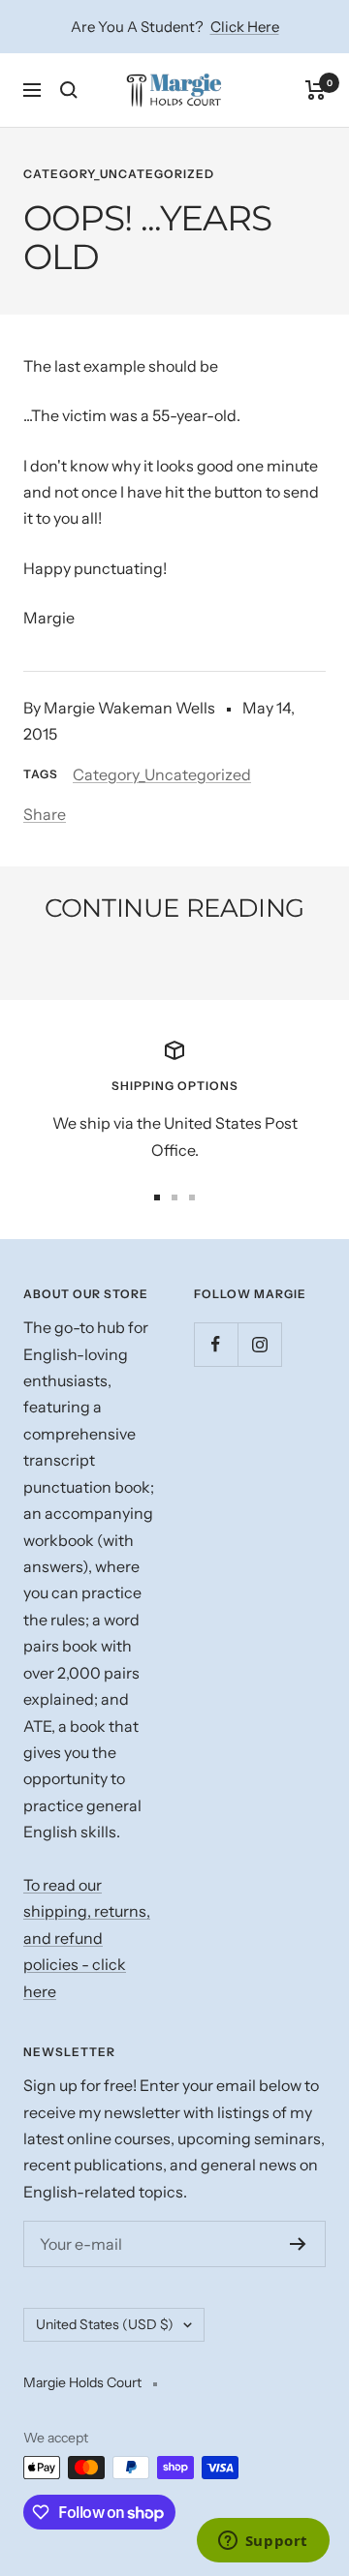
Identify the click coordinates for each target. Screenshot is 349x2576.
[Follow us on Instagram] (259, 1344)
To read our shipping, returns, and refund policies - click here (87, 1938)
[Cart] (316, 90)
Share (45, 814)
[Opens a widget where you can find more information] (263, 2542)
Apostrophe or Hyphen (152, 961)
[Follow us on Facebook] (216, 1344)
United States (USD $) (105, 2324)
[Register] (298, 2244)
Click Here (245, 27)
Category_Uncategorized (119, 174)
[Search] (69, 90)
